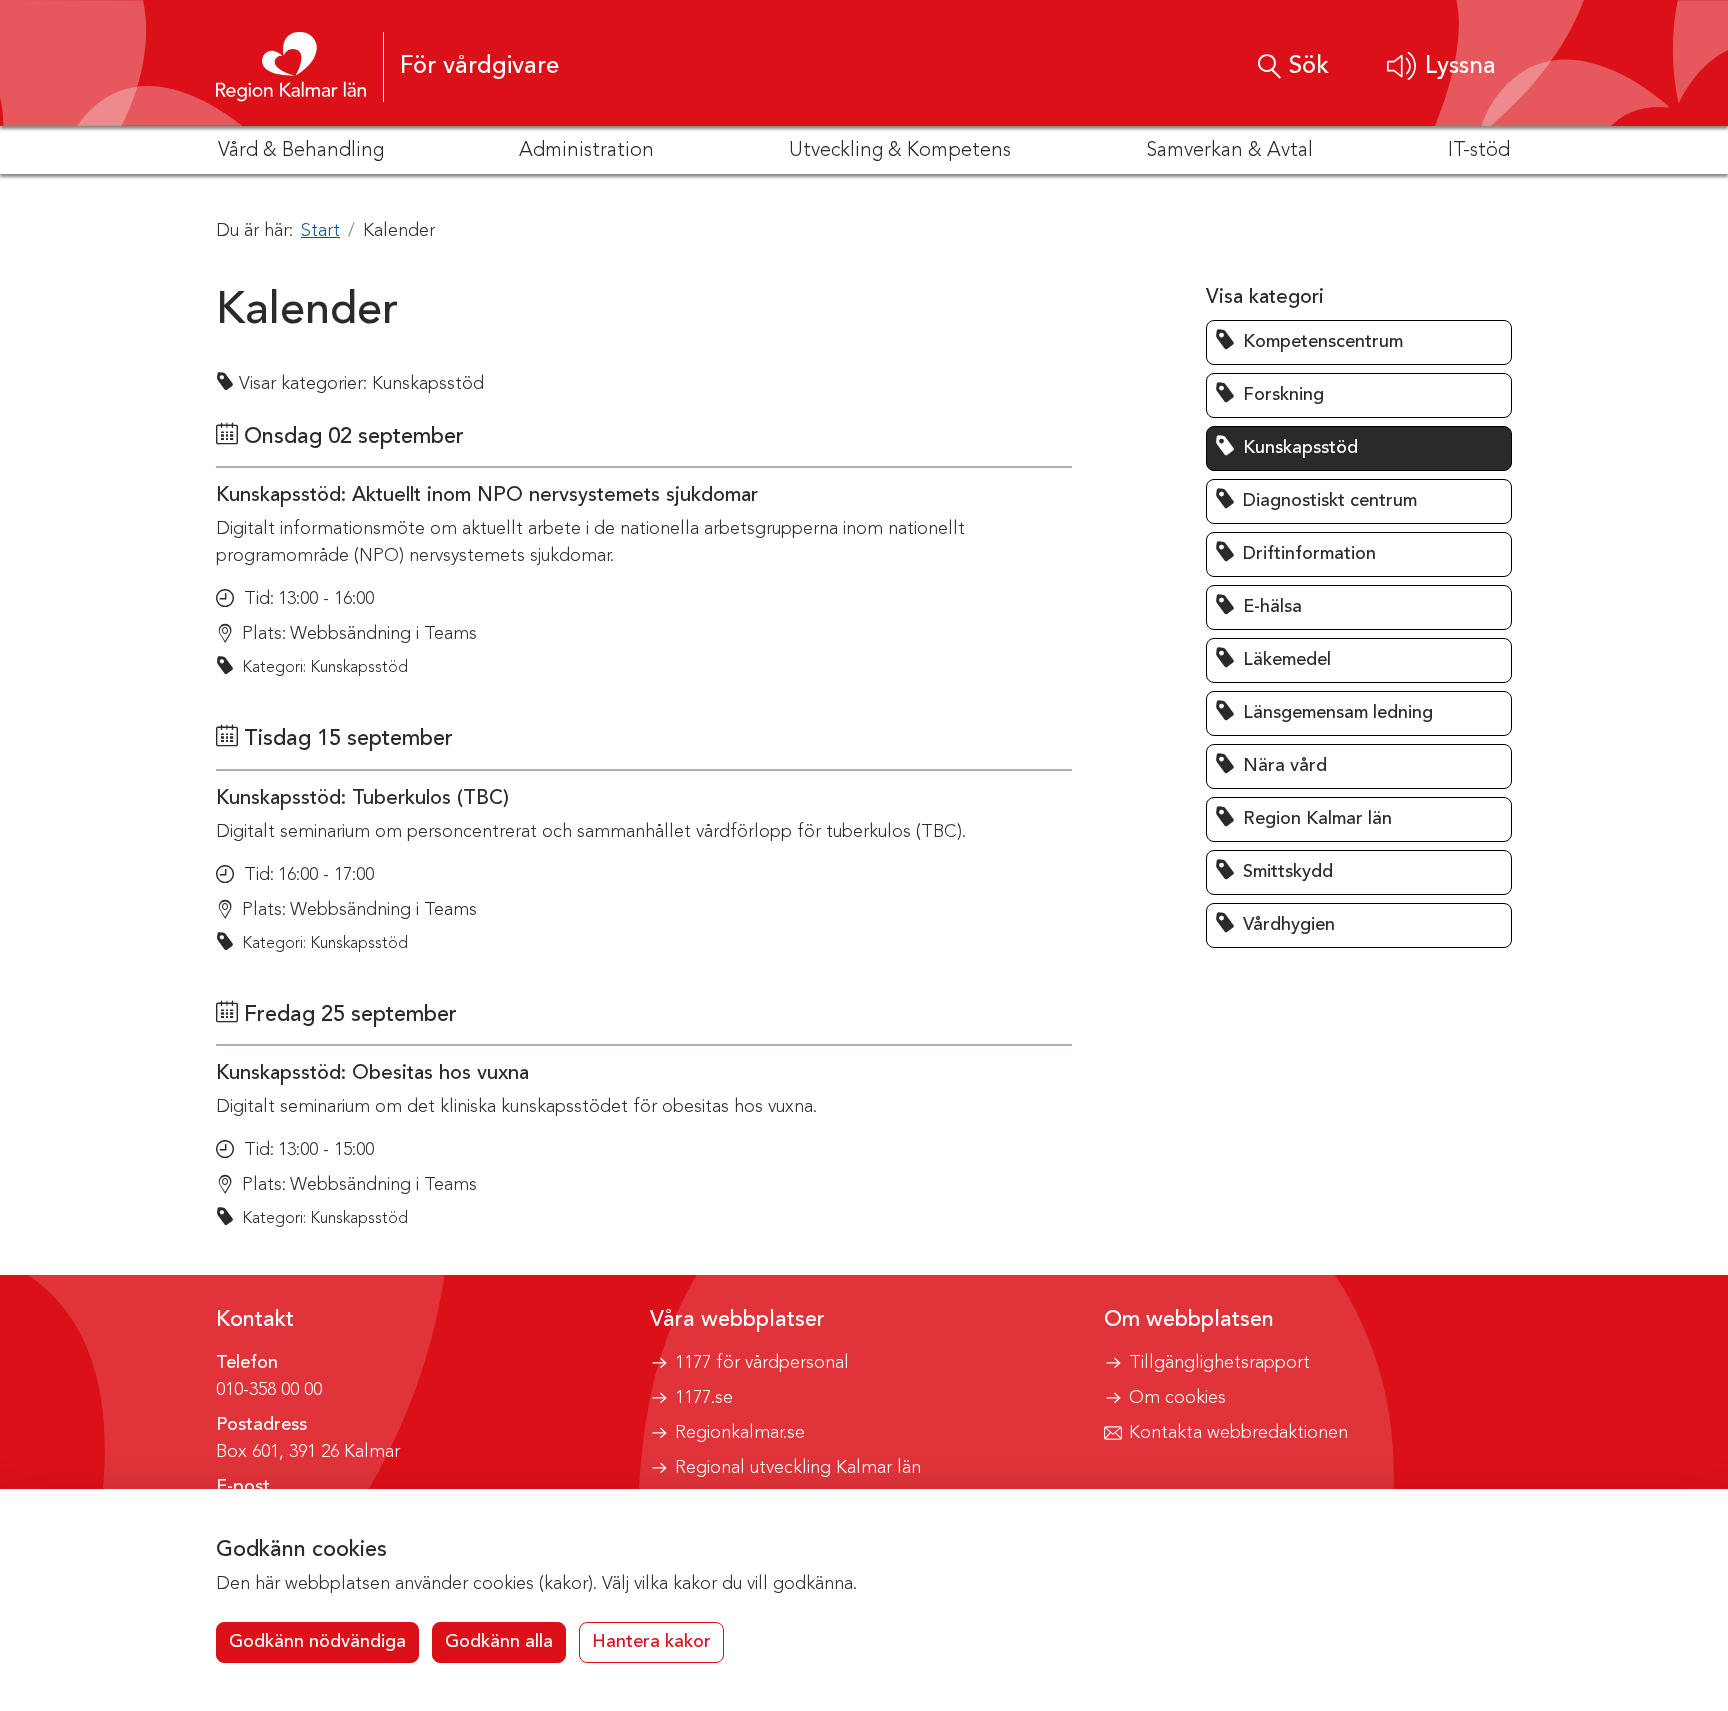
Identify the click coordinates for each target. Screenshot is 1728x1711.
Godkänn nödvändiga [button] (317, 1642)
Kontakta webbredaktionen (1238, 1433)
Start (320, 231)
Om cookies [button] (1177, 1398)
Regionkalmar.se (740, 1433)
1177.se (704, 1398)
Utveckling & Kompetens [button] (900, 151)
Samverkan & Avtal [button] (1229, 151)
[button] (1441, 66)
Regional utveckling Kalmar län (798, 1468)
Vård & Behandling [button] (301, 151)
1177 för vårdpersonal (762, 1363)
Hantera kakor (651, 1642)
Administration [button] (586, 151)
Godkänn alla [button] (499, 1642)
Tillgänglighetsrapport (1219, 1363)
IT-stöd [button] (1479, 151)
